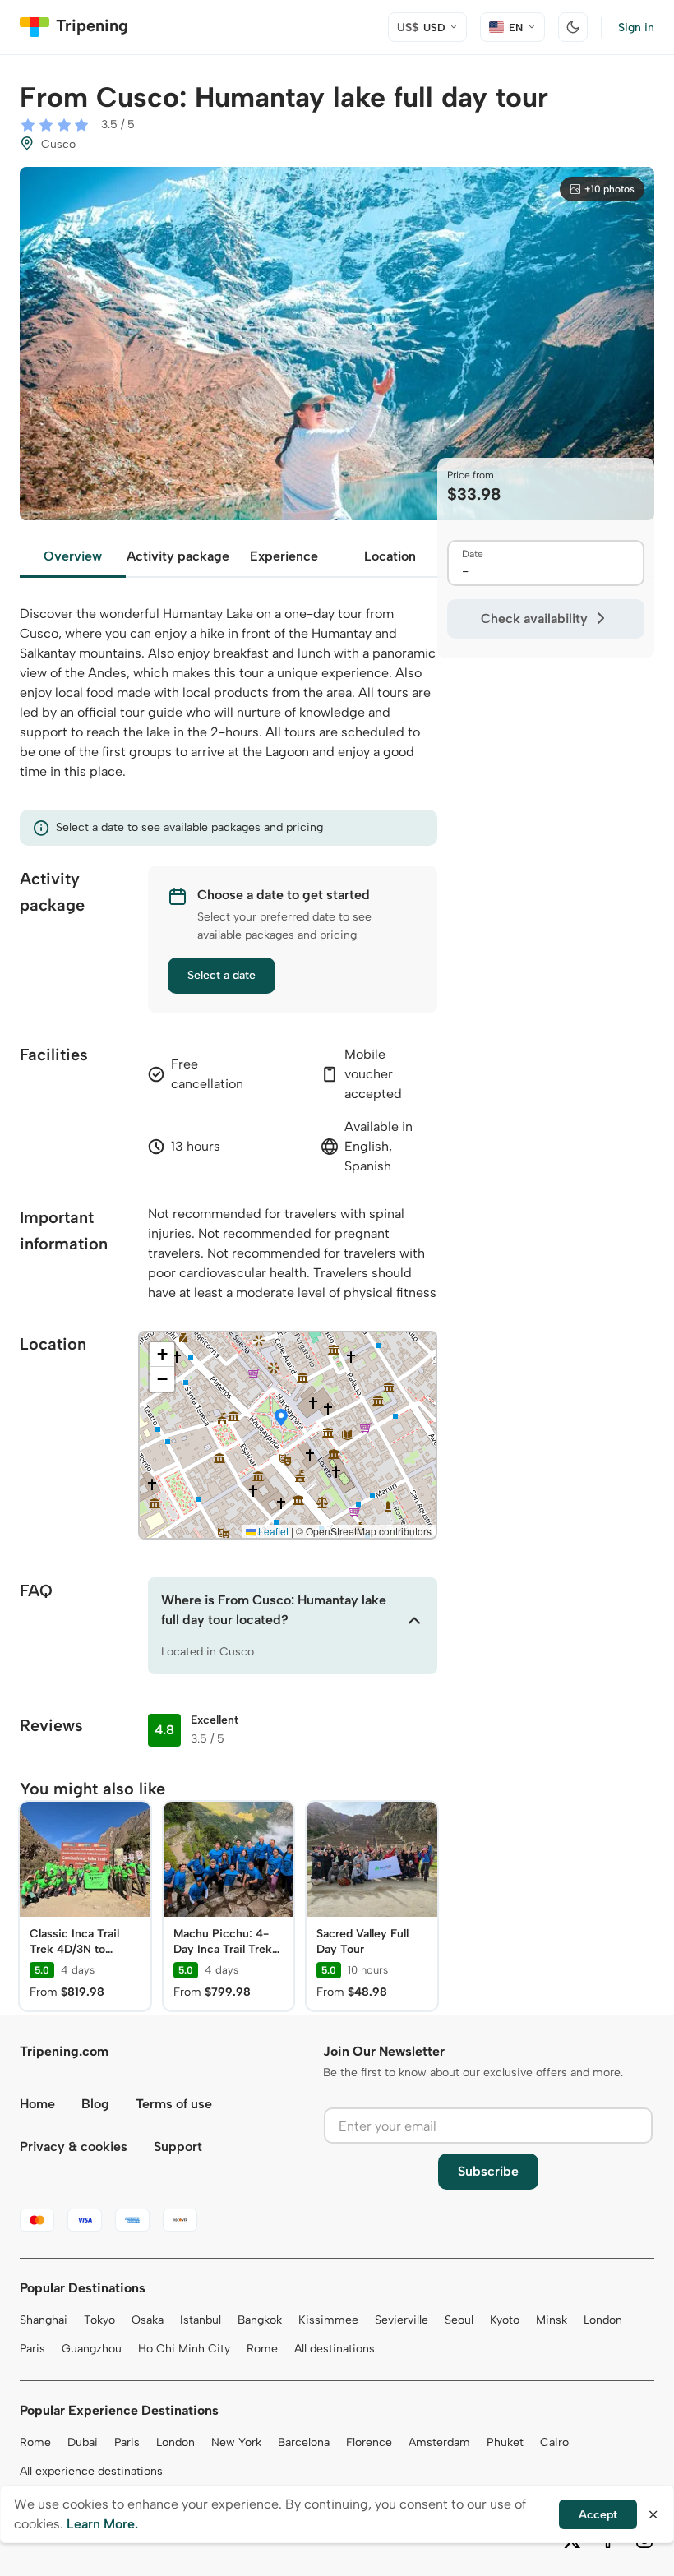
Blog (95, 2104)
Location (390, 556)
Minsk (552, 2320)
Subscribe (488, 2171)
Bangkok (260, 2320)
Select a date (222, 975)
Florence (369, 2442)
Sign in (636, 28)
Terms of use (174, 2104)
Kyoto (505, 2320)
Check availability (534, 619)
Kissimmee (328, 2320)
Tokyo (99, 2320)
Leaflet (272, 1531)
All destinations (335, 2349)
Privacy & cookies (74, 2147)
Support (178, 2147)
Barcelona (304, 2442)
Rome (262, 2349)
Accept (598, 2515)
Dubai (83, 2442)
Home (37, 2104)
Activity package (178, 556)
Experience (284, 556)
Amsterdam (439, 2442)
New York (236, 2442)
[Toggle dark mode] (573, 27)
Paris (32, 2349)
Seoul (459, 2320)
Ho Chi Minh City (184, 2349)
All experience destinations (91, 2471)
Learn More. (102, 2524)
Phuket (505, 2442)
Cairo (554, 2442)
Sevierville (402, 2320)
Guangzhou (92, 2349)
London (603, 2320)
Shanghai (44, 2320)
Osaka (148, 2320)
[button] (281, 1419)
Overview (73, 556)
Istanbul (201, 2320)
